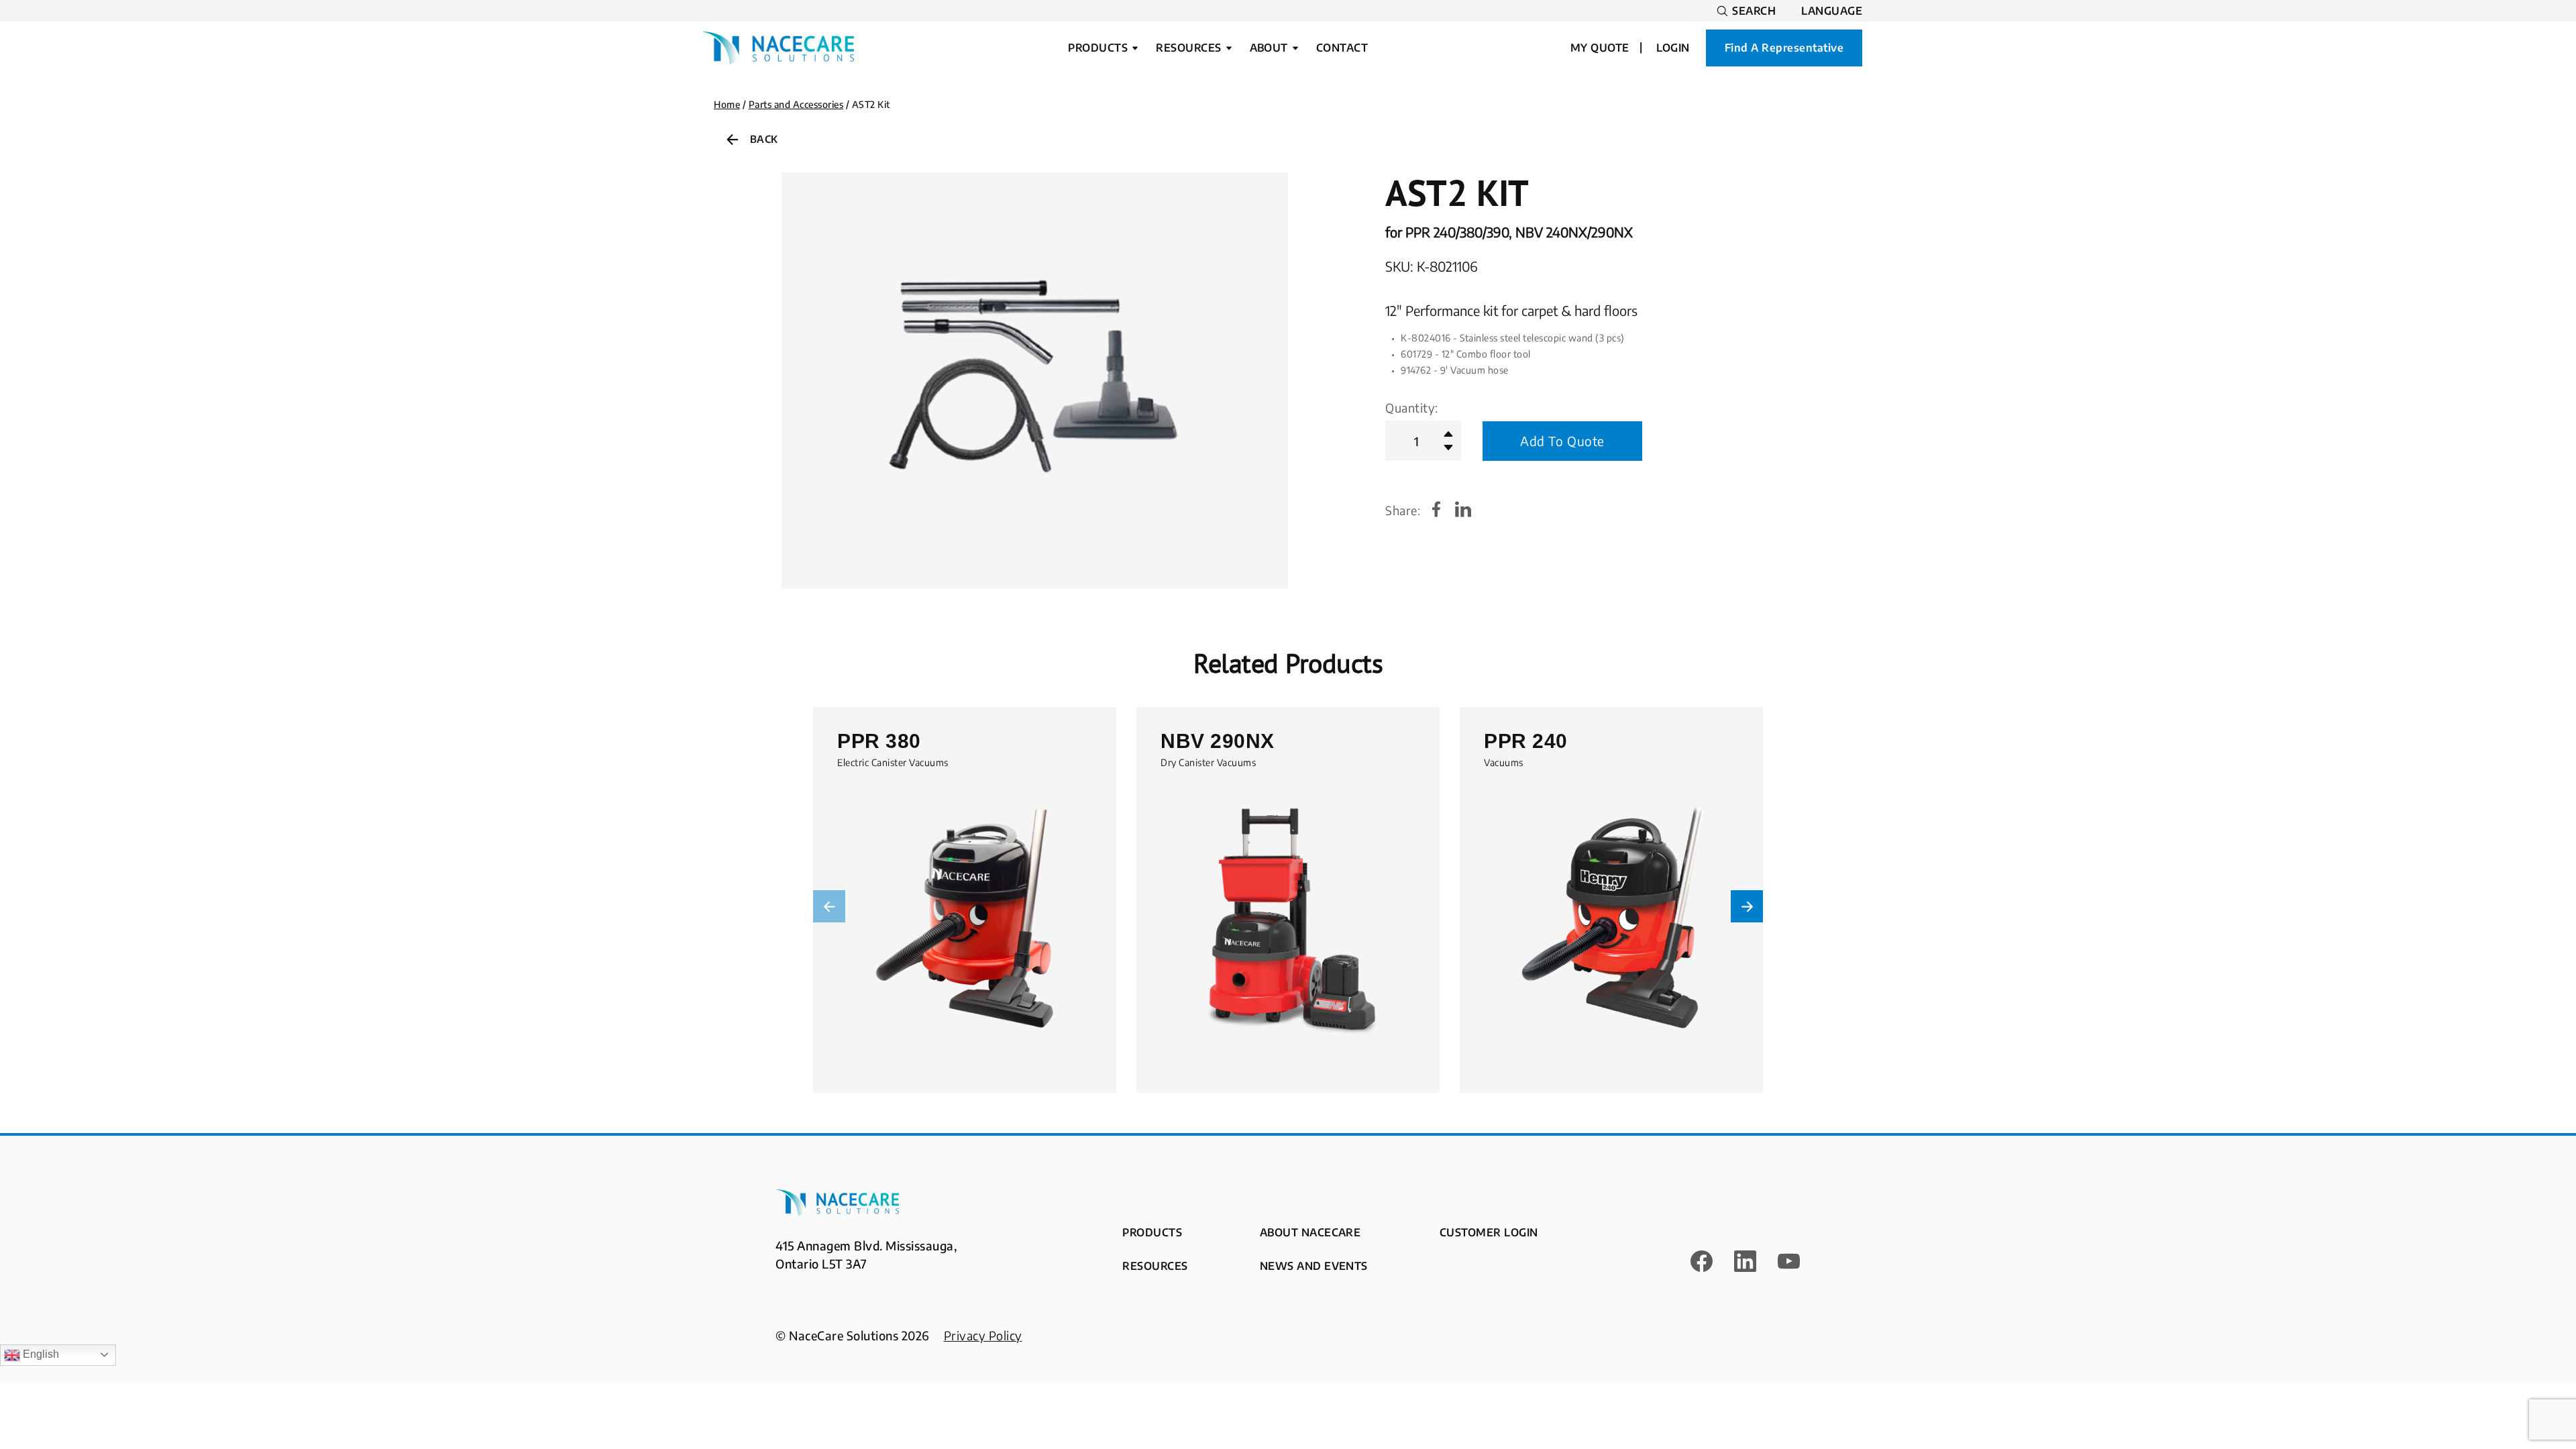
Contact (1342, 48)
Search (1754, 11)
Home (727, 104)
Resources (1188, 48)
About (1269, 48)
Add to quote (1562, 441)
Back (764, 139)
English (40, 1354)
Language (1832, 11)
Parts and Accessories (796, 104)
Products (1098, 48)
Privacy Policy (983, 1335)
